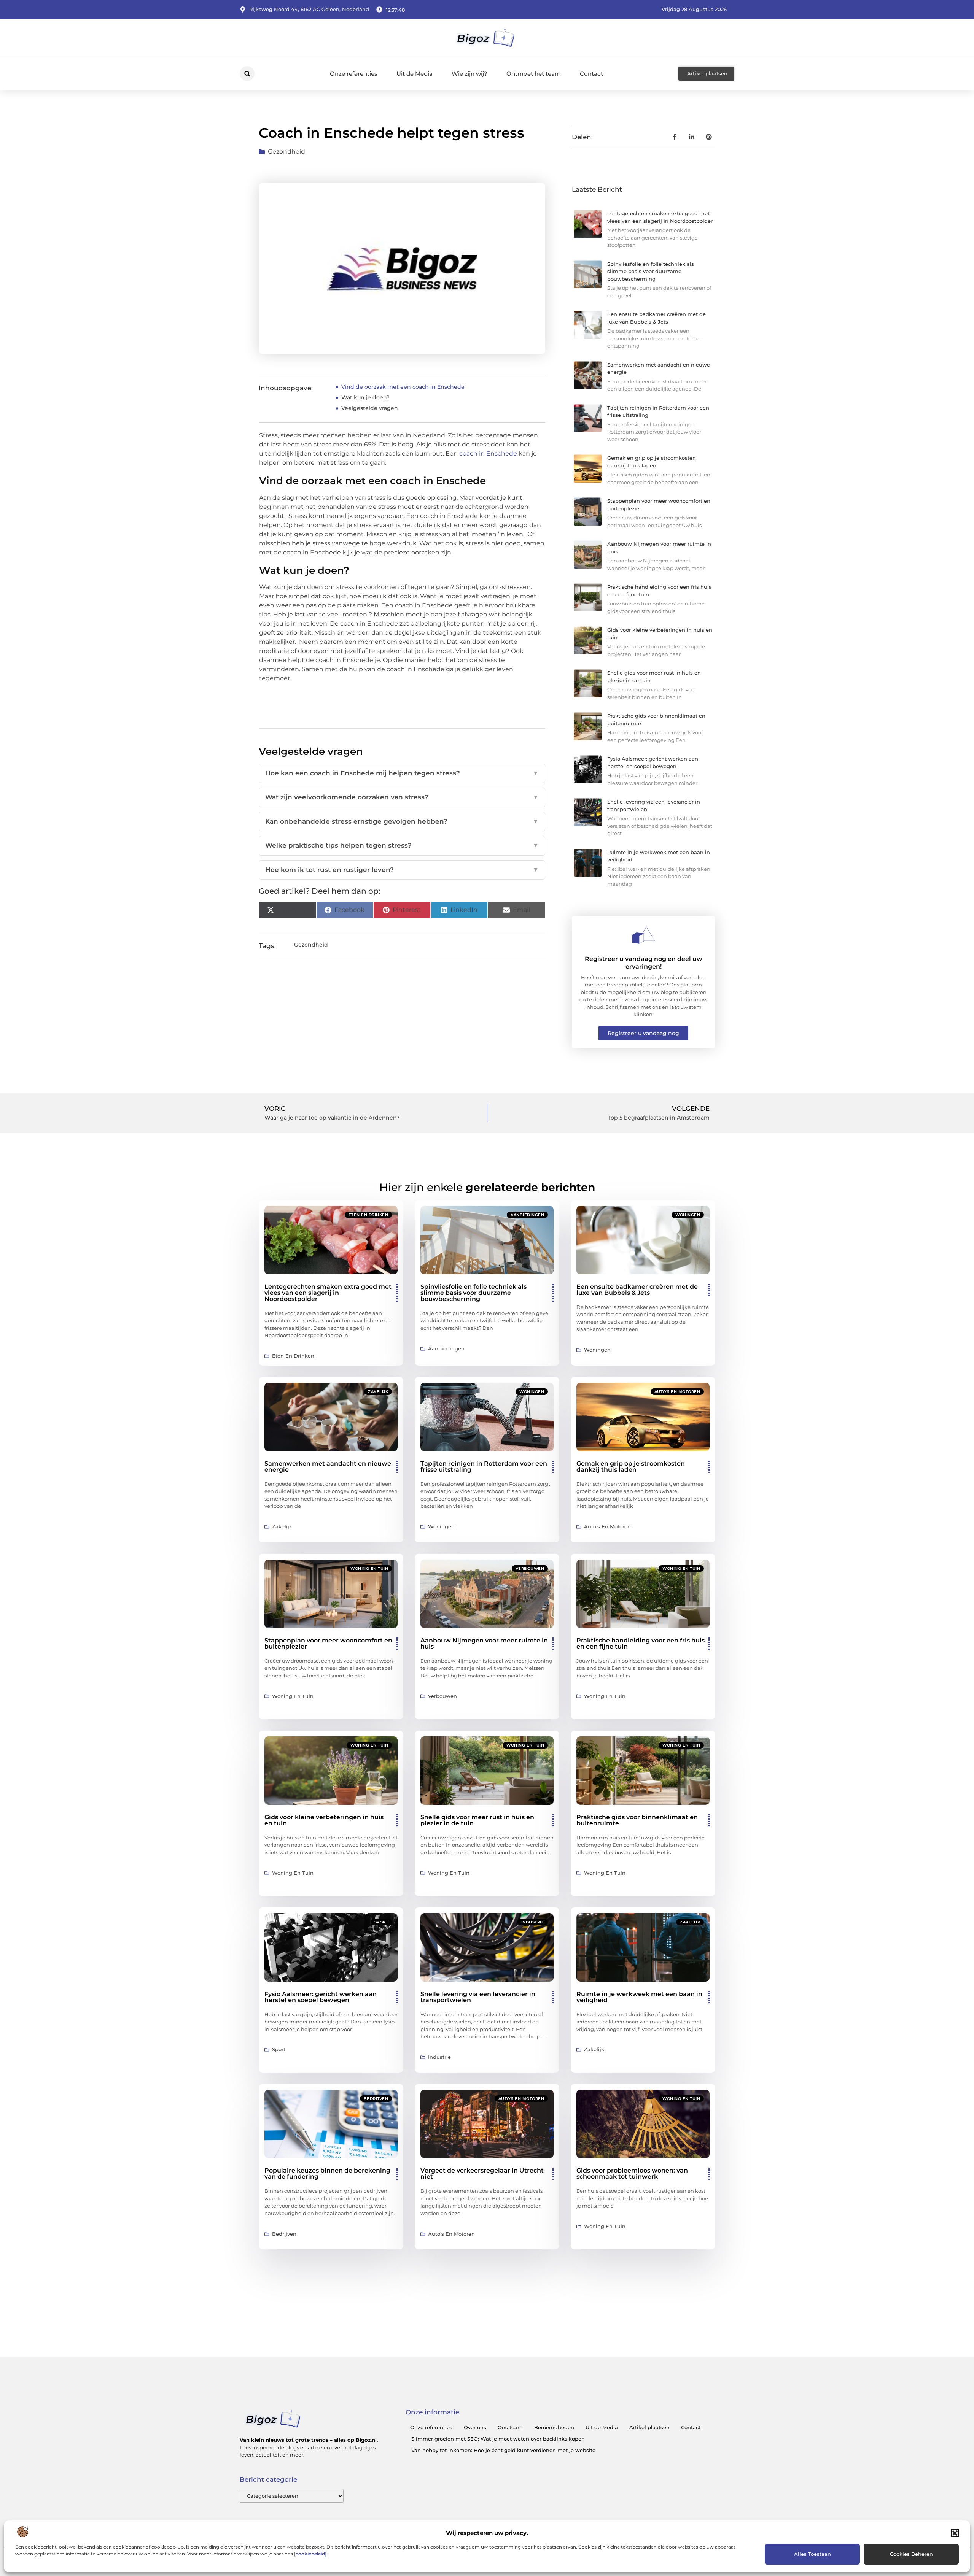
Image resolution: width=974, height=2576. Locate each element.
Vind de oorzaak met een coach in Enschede (403, 387)
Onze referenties (354, 74)
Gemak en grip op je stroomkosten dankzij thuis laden (631, 1467)
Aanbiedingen (527, 1215)
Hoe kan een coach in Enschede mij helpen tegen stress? (402, 773)
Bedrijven (376, 2099)
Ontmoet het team (534, 74)
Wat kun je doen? (365, 397)
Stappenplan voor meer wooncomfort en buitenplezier (328, 1643)
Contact (591, 74)
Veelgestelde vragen (370, 408)
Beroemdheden (554, 2427)
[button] (955, 2533)
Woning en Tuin (369, 1568)
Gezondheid (286, 152)
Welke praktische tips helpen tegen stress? (402, 845)
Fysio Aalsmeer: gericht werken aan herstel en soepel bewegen (321, 1997)
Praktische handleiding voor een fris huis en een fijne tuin (641, 1643)
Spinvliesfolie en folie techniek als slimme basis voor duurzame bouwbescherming (651, 271)
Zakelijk (378, 1392)
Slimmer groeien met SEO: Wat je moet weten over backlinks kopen (498, 2439)
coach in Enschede (488, 453)
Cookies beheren (911, 2554)
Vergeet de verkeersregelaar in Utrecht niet (482, 2173)
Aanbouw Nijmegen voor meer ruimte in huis (484, 1643)
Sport (381, 1922)
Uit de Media (415, 74)
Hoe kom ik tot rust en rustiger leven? (402, 870)
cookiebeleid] (311, 2554)
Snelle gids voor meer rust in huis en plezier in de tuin (477, 1820)
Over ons (475, 2427)
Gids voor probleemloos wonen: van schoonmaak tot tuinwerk (632, 2173)
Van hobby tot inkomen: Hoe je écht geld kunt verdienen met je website (503, 2450)
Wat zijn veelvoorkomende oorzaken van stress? (402, 797)
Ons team (510, 2427)
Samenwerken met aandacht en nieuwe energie (328, 1467)
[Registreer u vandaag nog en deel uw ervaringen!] (643, 935)
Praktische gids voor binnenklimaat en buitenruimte (637, 1820)
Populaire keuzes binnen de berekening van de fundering (327, 2173)
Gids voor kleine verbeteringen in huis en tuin (324, 1820)
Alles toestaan (812, 2554)
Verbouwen (530, 1568)
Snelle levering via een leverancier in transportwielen (478, 1997)
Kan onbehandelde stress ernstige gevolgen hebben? (402, 821)
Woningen (688, 1215)
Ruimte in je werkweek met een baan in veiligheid (639, 1997)
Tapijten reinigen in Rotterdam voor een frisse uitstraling (484, 1467)
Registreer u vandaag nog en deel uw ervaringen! (644, 962)
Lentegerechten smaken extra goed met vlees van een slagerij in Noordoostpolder (328, 1293)
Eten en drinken (368, 1215)
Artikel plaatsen (649, 2427)
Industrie (533, 1922)
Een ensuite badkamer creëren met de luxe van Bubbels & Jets (637, 1290)
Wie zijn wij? (469, 74)
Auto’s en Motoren (677, 1392)
